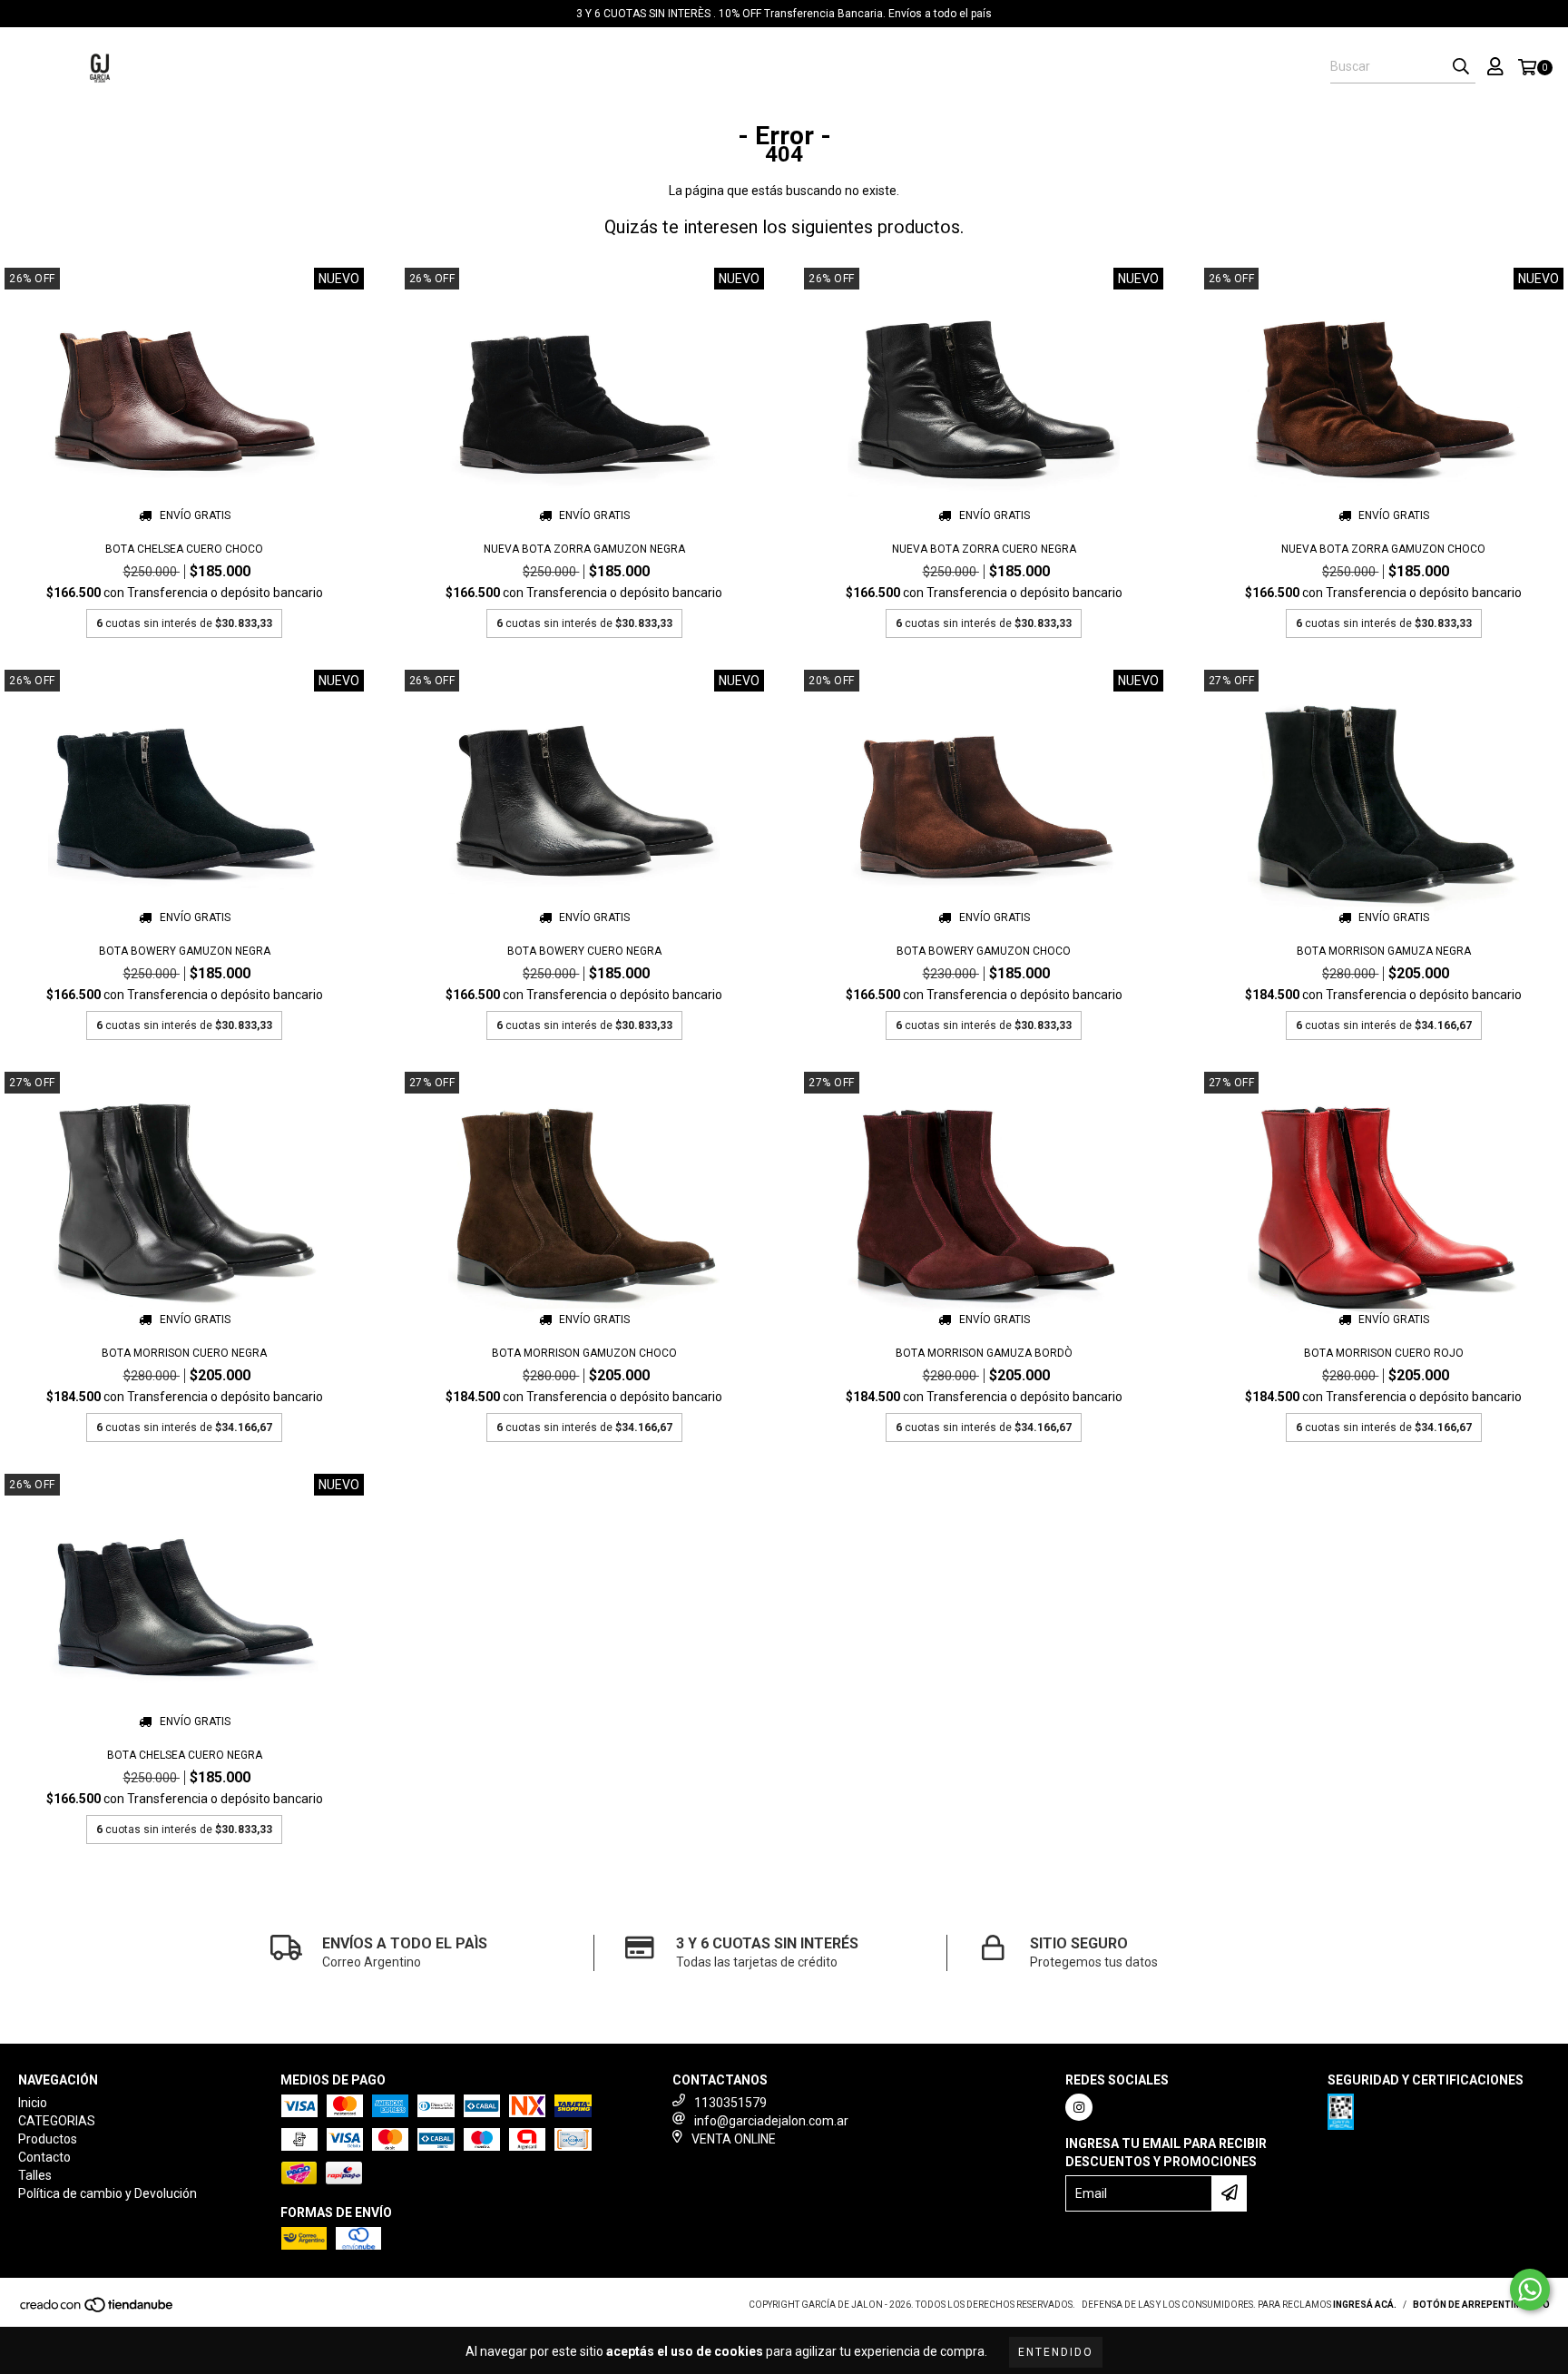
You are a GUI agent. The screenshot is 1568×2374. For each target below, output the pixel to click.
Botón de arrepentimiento (1481, 2305)
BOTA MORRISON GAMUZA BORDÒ (984, 1353)
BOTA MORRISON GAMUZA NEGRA (1384, 951)
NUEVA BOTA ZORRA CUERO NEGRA (984, 549)
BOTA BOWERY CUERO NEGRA (584, 951)
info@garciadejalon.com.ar (771, 2121)
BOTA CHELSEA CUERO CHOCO (184, 549)
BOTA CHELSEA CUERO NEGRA (185, 1755)
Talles (697, 68)
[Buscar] (1461, 67)
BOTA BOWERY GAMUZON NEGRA (185, 951)
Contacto (622, 68)
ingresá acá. (1365, 2305)
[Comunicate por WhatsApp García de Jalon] (1530, 2290)
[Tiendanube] (98, 2310)
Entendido (1056, 2352)
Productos (533, 68)
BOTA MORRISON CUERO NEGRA (184, 1353)
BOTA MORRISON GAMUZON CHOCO (584, 1353)
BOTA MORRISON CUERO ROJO (1384, 1353)
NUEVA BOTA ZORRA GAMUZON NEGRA (584, 549)
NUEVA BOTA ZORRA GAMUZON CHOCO (1383, 549)
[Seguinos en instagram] (1079, 2107)
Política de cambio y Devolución (847, 68)
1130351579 (730, 2103)
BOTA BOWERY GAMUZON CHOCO (984, 951)
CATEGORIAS (438, 68)
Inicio (362, 68)
